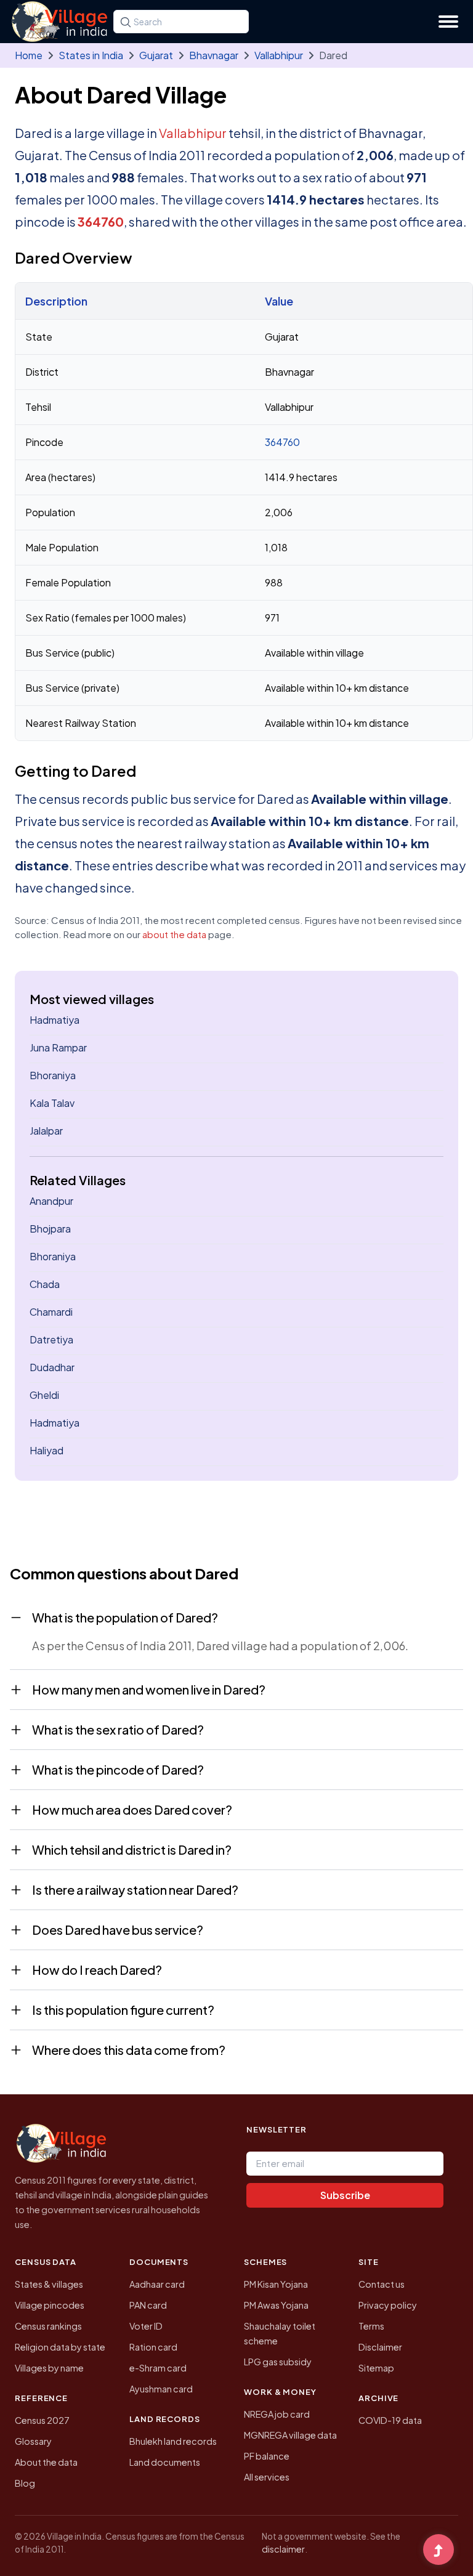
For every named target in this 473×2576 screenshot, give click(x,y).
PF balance (267, 2456)
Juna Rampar (58, 1047)
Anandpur (51, 1201)
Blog (25, 2483)
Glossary (33, 2441)
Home (29, 55)
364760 (101, 221)
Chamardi (51, 1312)
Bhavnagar (214, 55)
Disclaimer (380, 2347)
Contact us (382, 2284)
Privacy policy (388, 2305)
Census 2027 (42, 2420)
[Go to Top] (439, 2551)
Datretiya (51, 1339)
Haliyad (46, 1450)
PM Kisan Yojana (276, 2284)
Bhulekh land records (173, 2441)
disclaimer (283, 2549)
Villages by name (49, 2368)
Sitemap (376, 2368)
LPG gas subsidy (278, 2362)
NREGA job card (277, 2414)
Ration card (153, 2347)
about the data (174, 934)
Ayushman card (161, 2389)
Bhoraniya (53, 1075)
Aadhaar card (157, 2284)
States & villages (49, 2284)
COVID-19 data (390, 2420)
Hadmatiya (55, 1020)
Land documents (165, 2462)
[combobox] (181, 22)
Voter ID (146, 2326)
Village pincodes (50, 2305)
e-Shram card (158, 2368)
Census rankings (48, 2326)
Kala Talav (52, 1103)
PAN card (148, 2305)
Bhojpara (50, 1229)
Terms (371, 2326)
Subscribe (345, 2195)
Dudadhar (52, 1367)
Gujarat (156, 55)
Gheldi (44, 1395)
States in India (91, 55)
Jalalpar (46, 1131)
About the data (46, 2462)
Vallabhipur (279, 55)
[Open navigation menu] (448, 22)
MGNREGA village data (290, 2435)
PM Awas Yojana (276, 2305)
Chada (45, 1284)
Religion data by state (60, 2347)
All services (267, 2477)
